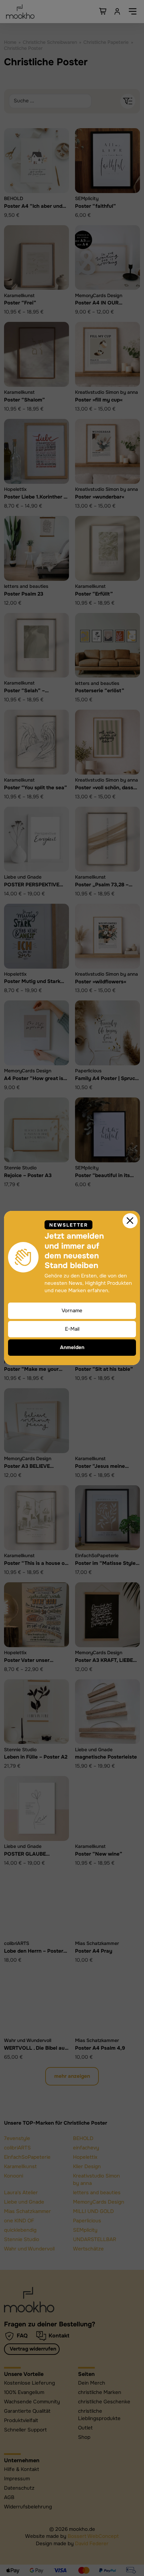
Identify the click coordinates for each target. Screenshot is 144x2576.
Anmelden (72, 1347)
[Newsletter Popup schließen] (130, 1221)
